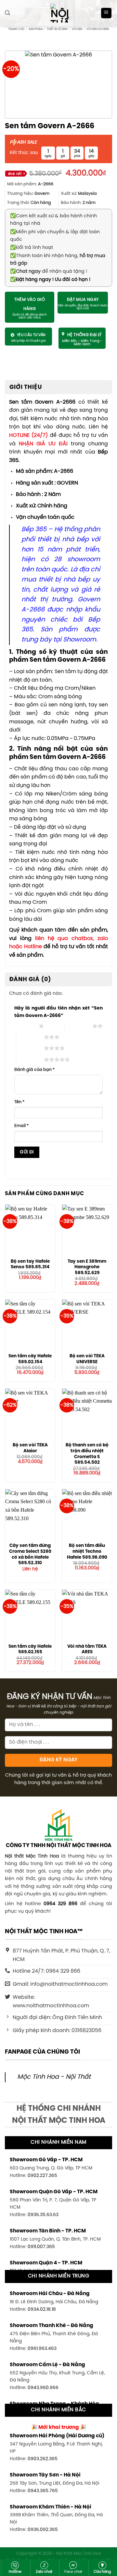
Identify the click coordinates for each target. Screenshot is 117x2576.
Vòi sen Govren (98, 29)
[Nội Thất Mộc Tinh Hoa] (58, 13)
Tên (19, 1102)
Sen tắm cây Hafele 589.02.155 (30, 1649)
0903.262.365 (43, 2459)
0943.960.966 (43, 2388)
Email (21, 1126)
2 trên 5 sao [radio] (78, 1026)
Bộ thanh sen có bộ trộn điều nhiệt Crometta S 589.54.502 (87, 1454)
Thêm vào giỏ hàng (30, 304)
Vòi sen (77, 29)
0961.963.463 (42, 2349)
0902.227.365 (42, 2176)
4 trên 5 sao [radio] (30, 1048)
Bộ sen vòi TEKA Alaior (30, 1448)
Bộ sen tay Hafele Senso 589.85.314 (30, 1264)
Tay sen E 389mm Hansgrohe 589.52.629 (87, 1267)
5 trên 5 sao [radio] (30, 1059)
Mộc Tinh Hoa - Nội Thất (54, 2077)
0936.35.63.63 (43, 2215)
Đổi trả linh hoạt (32, 248)
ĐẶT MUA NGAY (83, 300)
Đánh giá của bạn (34, 1070)
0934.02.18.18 (42, 2309)
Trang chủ (16, 29)
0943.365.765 (43, 2491)
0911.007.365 (41, 2247)
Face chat (73, 2572)
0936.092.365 (43, 2530)
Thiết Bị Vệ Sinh (57, 29)
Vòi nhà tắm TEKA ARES (87, 1649)
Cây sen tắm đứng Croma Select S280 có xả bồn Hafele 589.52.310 (30, 1554)
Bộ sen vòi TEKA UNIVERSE (87, 1359)
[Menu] (106, 13)
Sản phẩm (36, 29)
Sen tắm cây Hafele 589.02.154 (30, 1359)
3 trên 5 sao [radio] (30, 1037)
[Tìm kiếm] (7, 13)
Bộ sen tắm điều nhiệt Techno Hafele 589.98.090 (87, 1551)
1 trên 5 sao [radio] (25, 1026)
